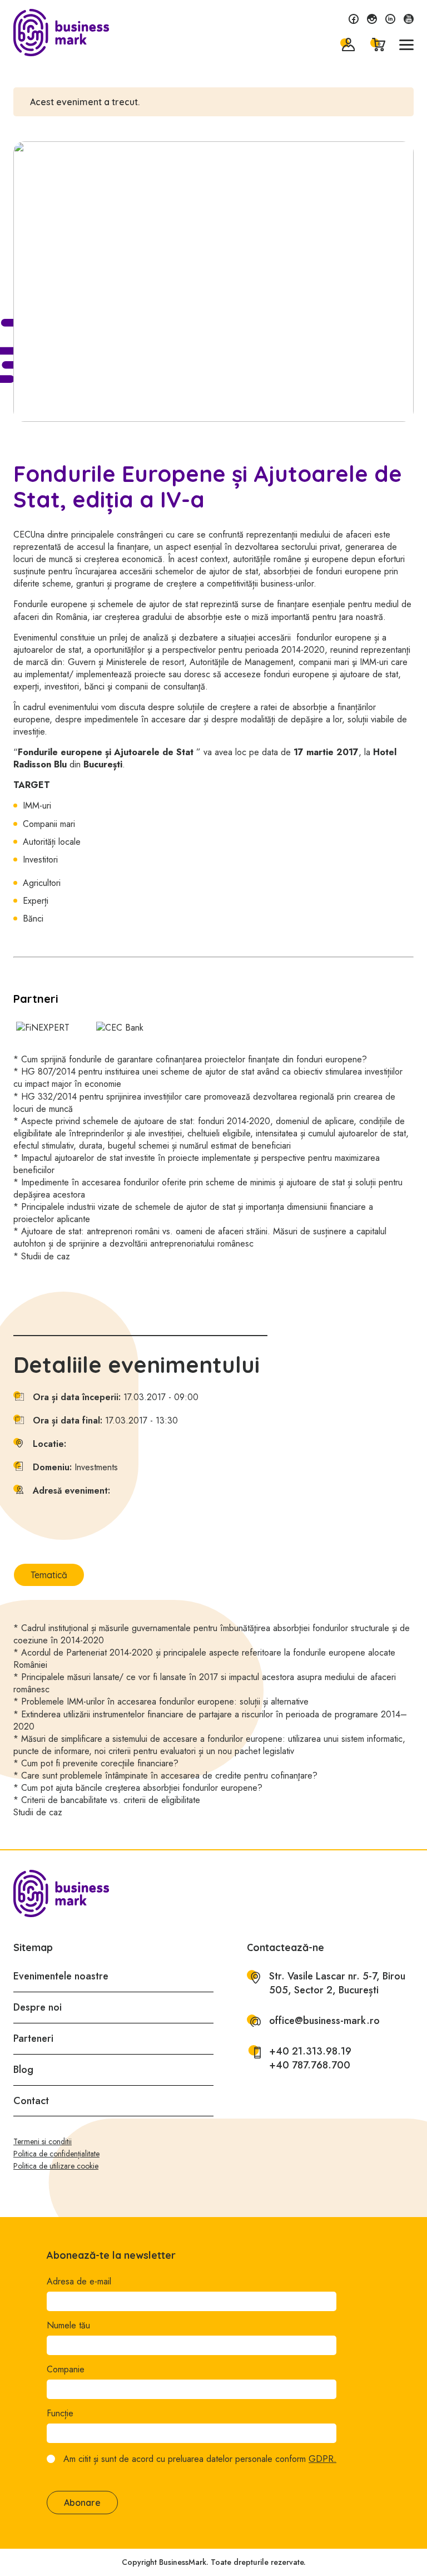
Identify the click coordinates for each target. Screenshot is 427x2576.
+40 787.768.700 (310, 2065)
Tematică (49, 1575)
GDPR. (322, 2459)
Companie (66, 2370)
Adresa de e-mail (79, 2282)
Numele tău (68, 2326)
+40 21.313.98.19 (310, 2052)
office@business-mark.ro (324, 2021)
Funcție (60, 2414)
